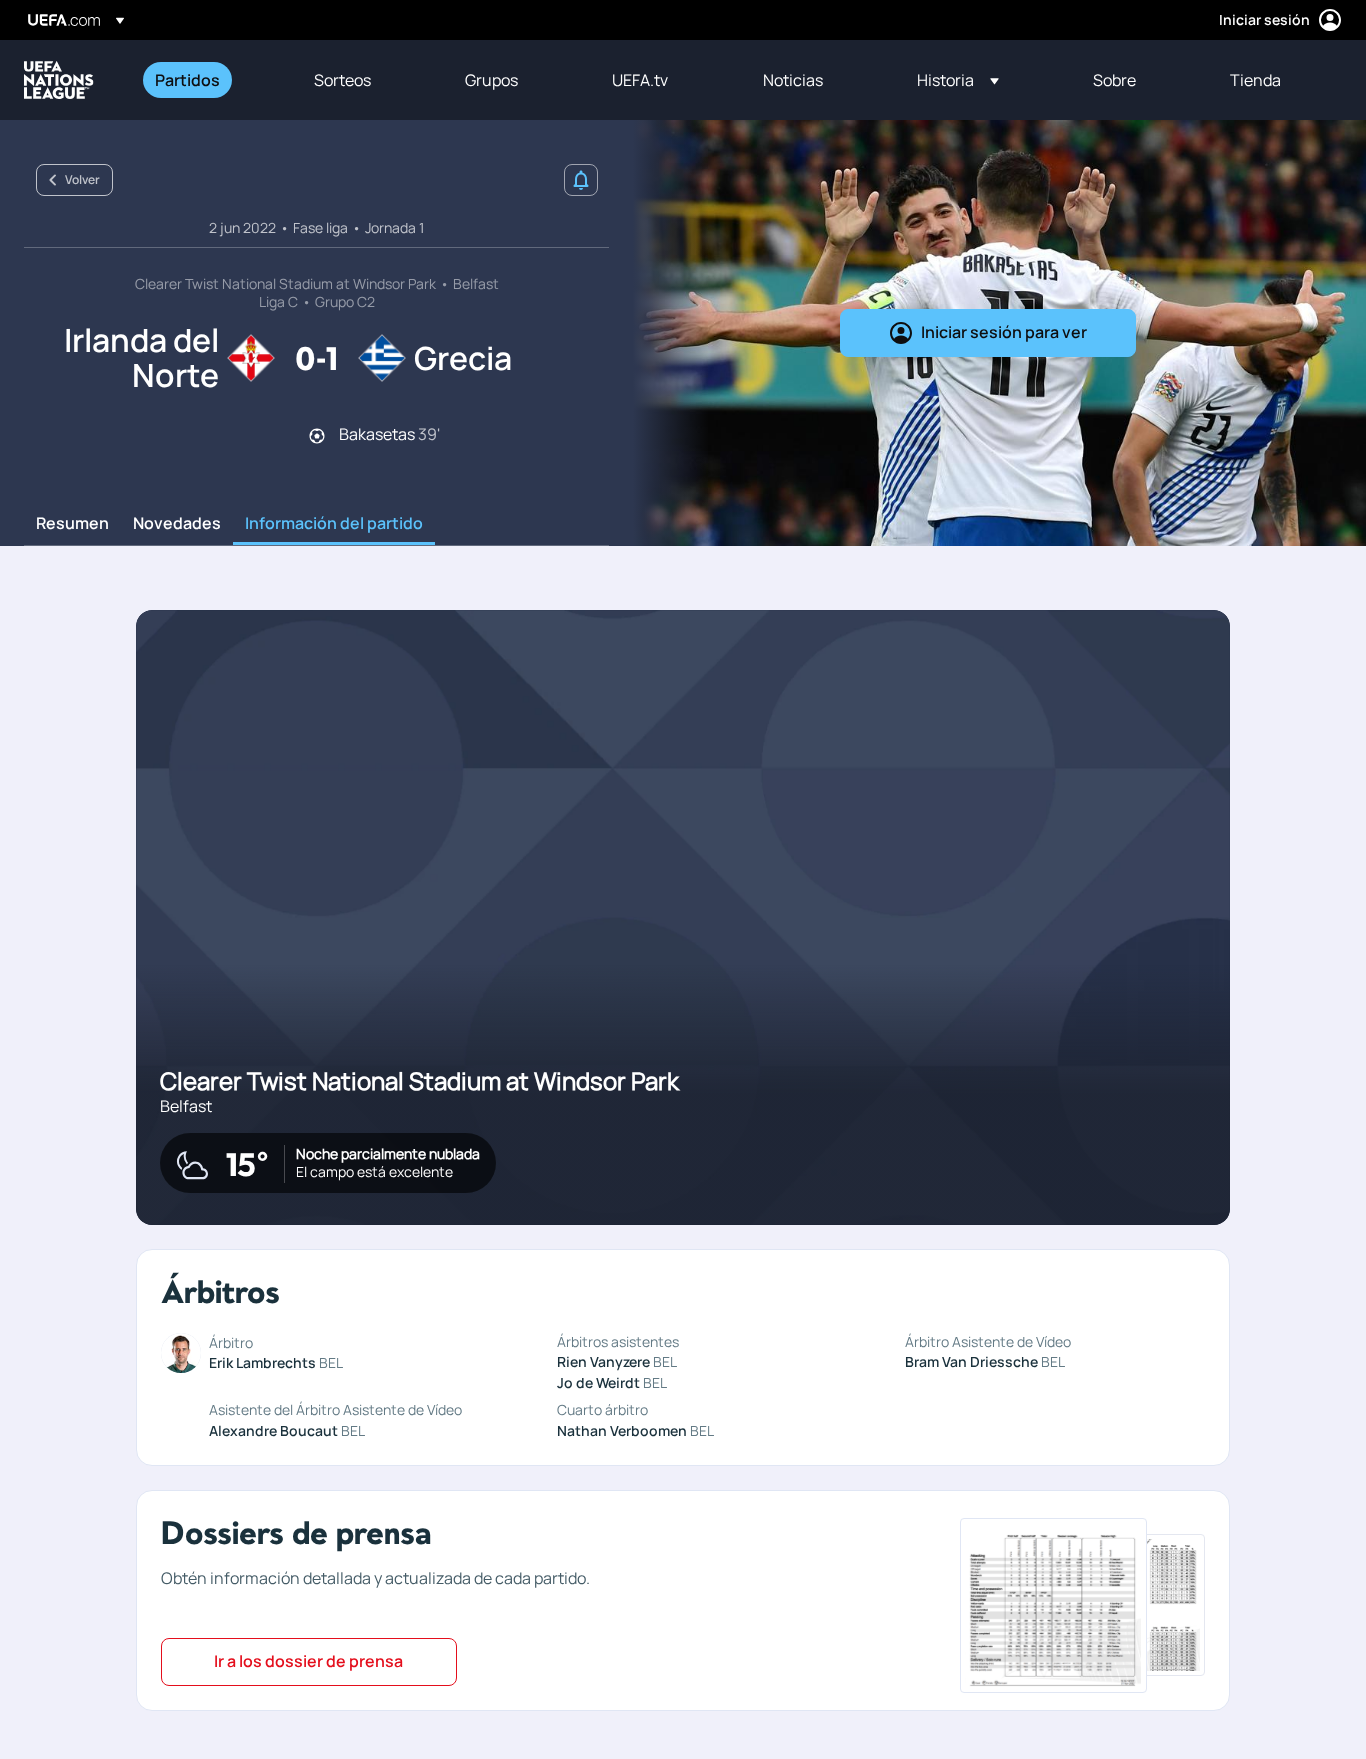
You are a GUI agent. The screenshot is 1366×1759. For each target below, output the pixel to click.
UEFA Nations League (59, 80)
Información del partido (334, 524)
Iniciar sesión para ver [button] (1004, 332)
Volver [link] (82, 179)
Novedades (177, 524)
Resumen (72, 524)
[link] (187, 80)
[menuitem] (209, 80)
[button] (958, 80)
